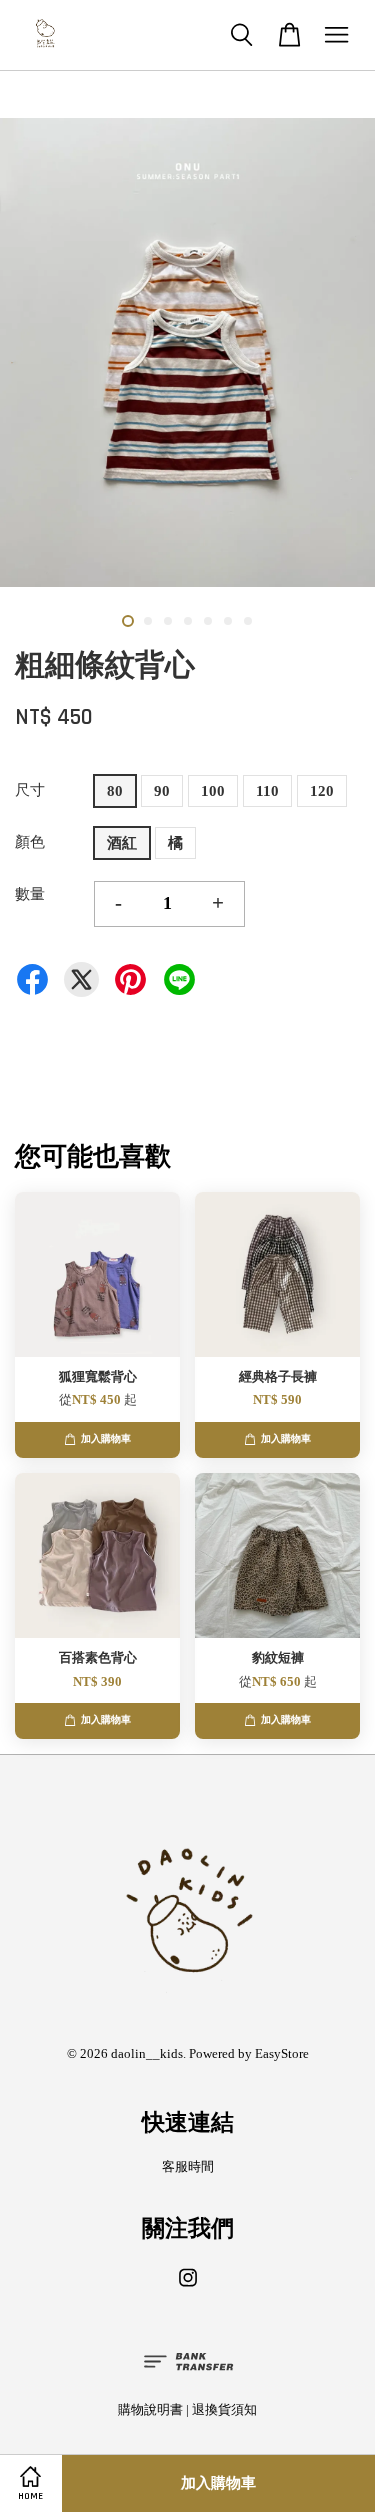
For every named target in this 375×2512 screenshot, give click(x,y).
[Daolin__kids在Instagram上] (188, 2288)
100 (213, 791)
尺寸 (30, 790)
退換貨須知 (224, 2410)
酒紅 (122, 843)
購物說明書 (150, 2410)
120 (322, 791)
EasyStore (282, 2054)
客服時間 (188, 2167)
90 (162, 791)
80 (115, 791)
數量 (30, 894)
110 (267, 791)
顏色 (30, 842)
